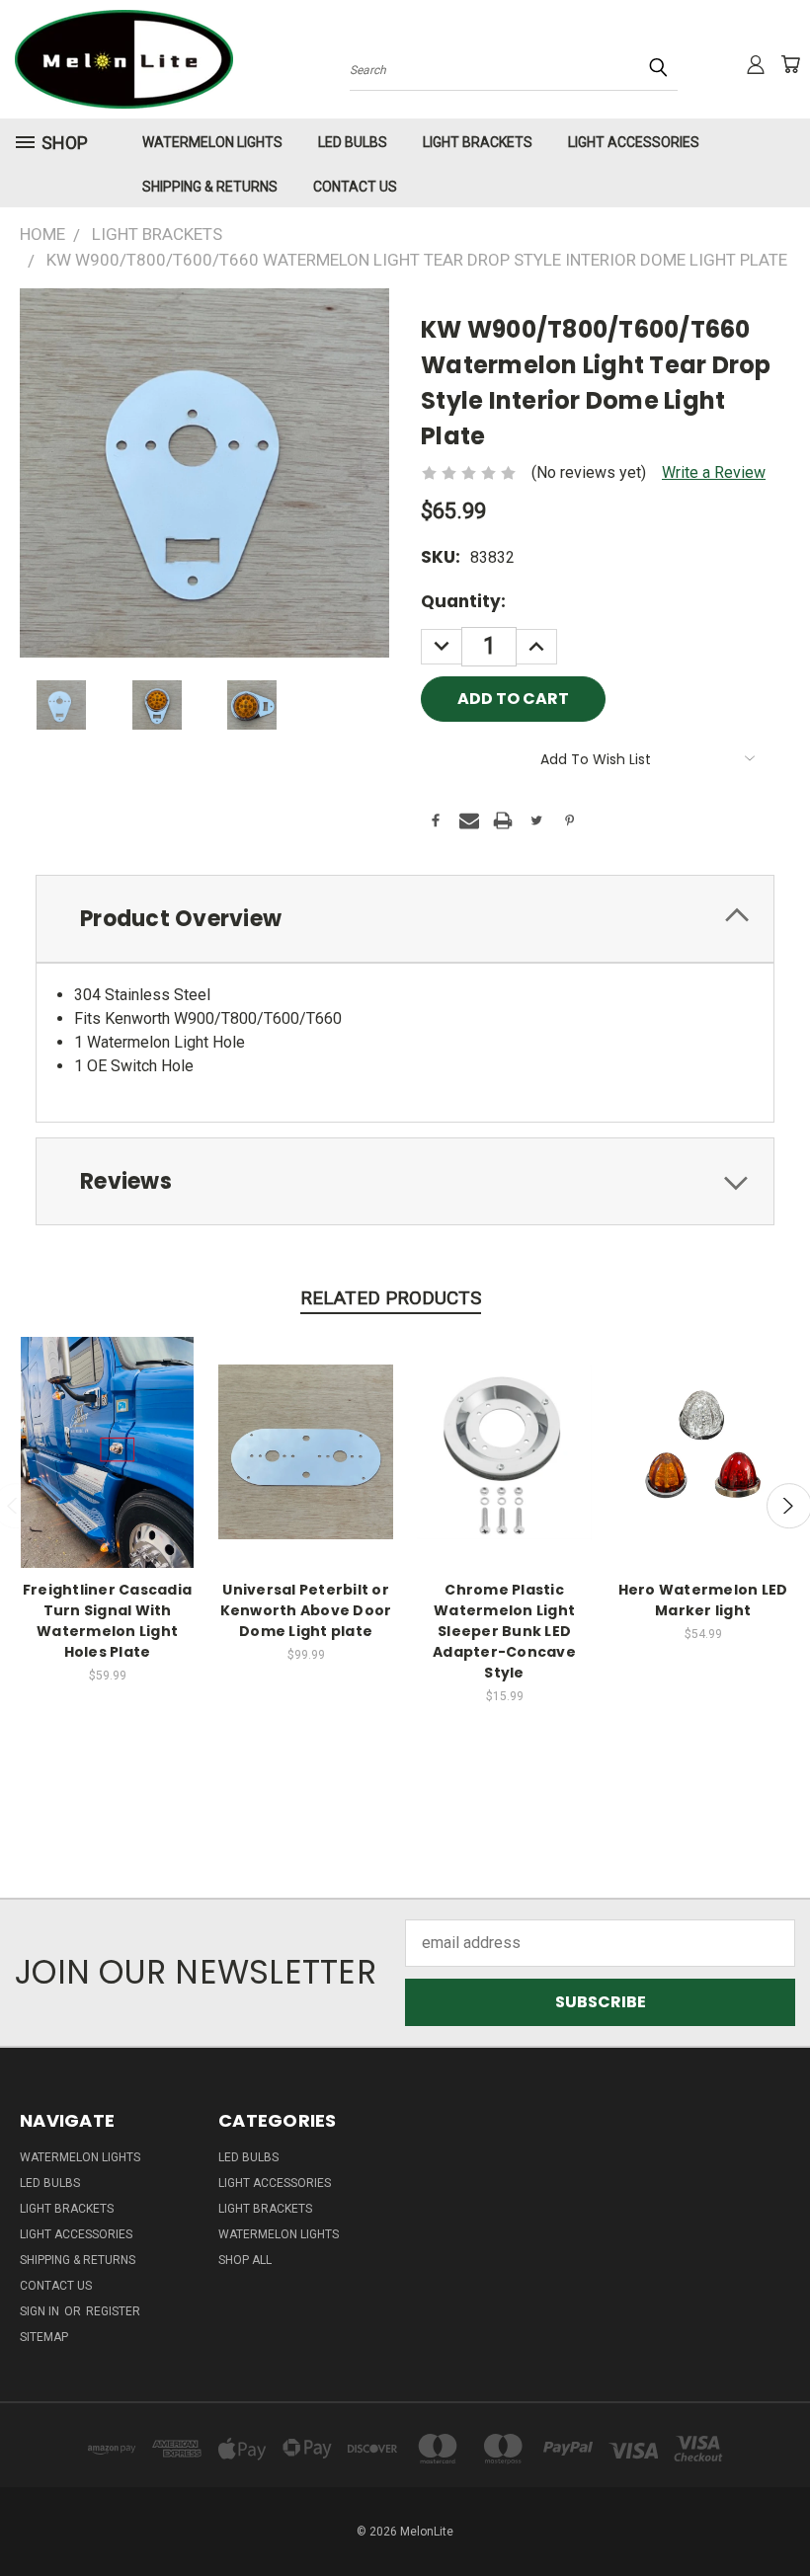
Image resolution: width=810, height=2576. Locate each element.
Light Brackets (478, 142)
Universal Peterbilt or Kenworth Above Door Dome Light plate (306, 1610)
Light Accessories (634, 142)
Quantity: (463, 601)
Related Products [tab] (391, 1298)
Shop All (245, 2260)
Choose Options (703, 1470)
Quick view (108, 1429)
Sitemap (44, 2337)
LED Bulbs (353, 142)
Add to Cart (107, 1470)
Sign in (41, 2311)
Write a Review (714, 472)
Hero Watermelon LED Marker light (703, 1600)
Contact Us (355, 187)
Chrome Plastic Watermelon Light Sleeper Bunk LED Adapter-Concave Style (504, 1631)
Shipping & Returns (210, 187)
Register (113, 2311)
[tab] (405, 919)
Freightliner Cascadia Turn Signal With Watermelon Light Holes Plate (107, 1621)
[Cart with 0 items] (790, 64)
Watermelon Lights (212, 142)
